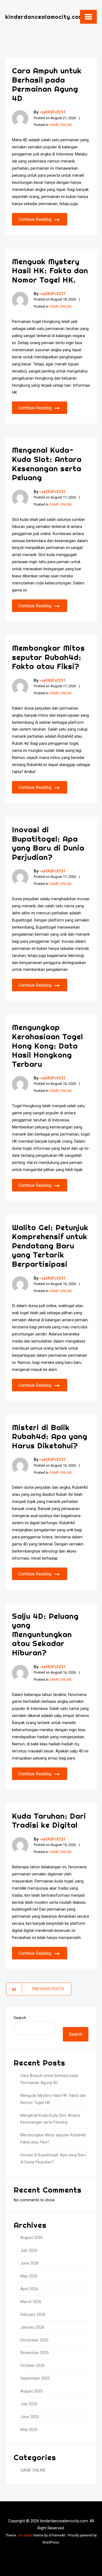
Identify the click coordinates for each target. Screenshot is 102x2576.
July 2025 (29, 2404)
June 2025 (30, 2417)
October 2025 (33, 2366)
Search (20, 2018)
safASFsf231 (53, 112)
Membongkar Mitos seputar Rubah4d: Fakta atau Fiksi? (48, 657)
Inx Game (26, 2535)
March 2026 (31, 2302)
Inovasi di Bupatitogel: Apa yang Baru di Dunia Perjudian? (48, 843)
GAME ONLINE (61, 125)
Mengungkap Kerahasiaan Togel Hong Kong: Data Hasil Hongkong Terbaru (47, 1045)
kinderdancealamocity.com (44, 17)
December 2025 (34, 2340)
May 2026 (29, 2276)
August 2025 (32, 2391)
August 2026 (32, 2238)
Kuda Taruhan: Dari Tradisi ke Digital (49, 1820)
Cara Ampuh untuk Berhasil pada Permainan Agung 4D (47, 84)
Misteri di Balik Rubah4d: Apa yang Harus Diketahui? (50, 1436)
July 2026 (29, 2251)
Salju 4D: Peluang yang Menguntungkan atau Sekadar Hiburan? (45, 1634)
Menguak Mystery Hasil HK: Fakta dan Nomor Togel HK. (50, 271)
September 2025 (35, 2378)
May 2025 (29, 2430)
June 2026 (30, 2263)
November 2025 (35, 2353)
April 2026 (29, 2289)
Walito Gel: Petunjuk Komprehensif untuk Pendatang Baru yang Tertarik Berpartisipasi (50, 1246)
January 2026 (32, 2327)
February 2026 (33, 2315)
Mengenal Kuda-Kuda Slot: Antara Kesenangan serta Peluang (47, 464)
